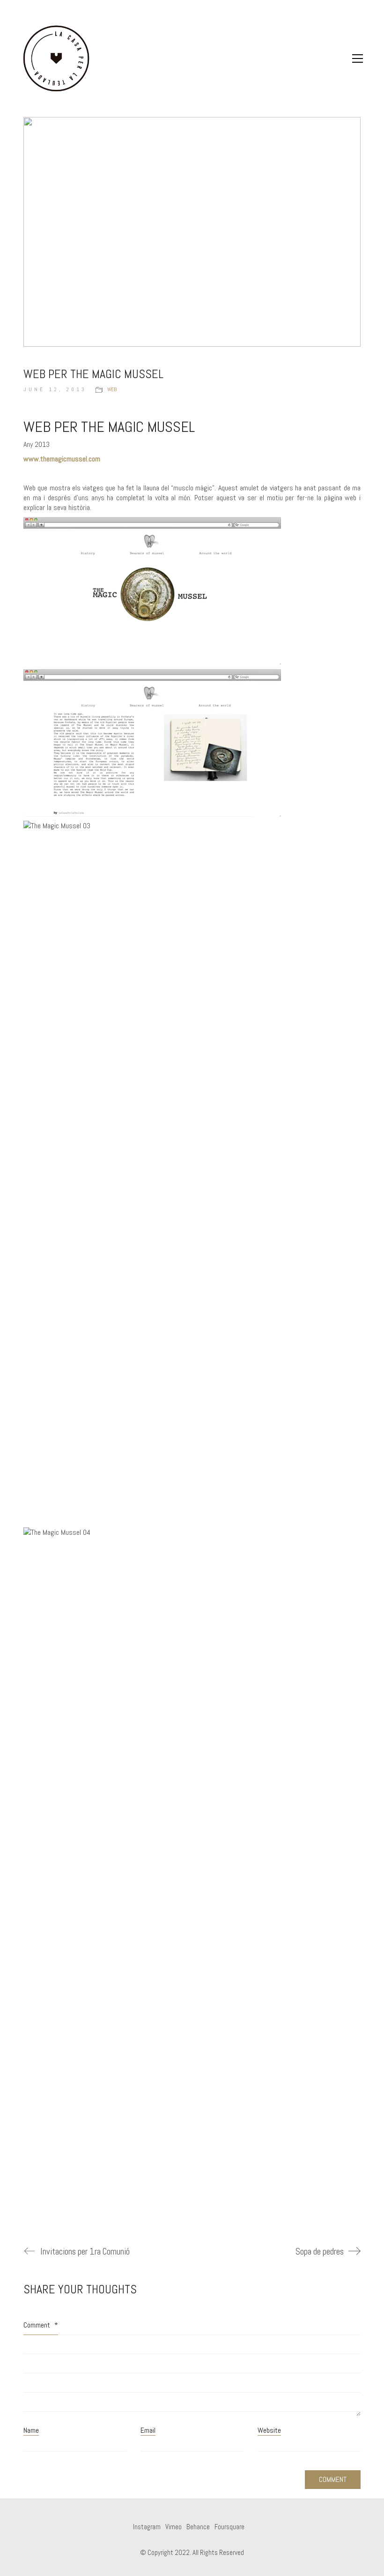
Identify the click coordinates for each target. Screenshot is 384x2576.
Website (269, 2430)
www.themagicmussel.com (62, 459)
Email (148, 2430)
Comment (41, 2325)
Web (112, 389)
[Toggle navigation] (358, 58)
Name (31, 2430)
